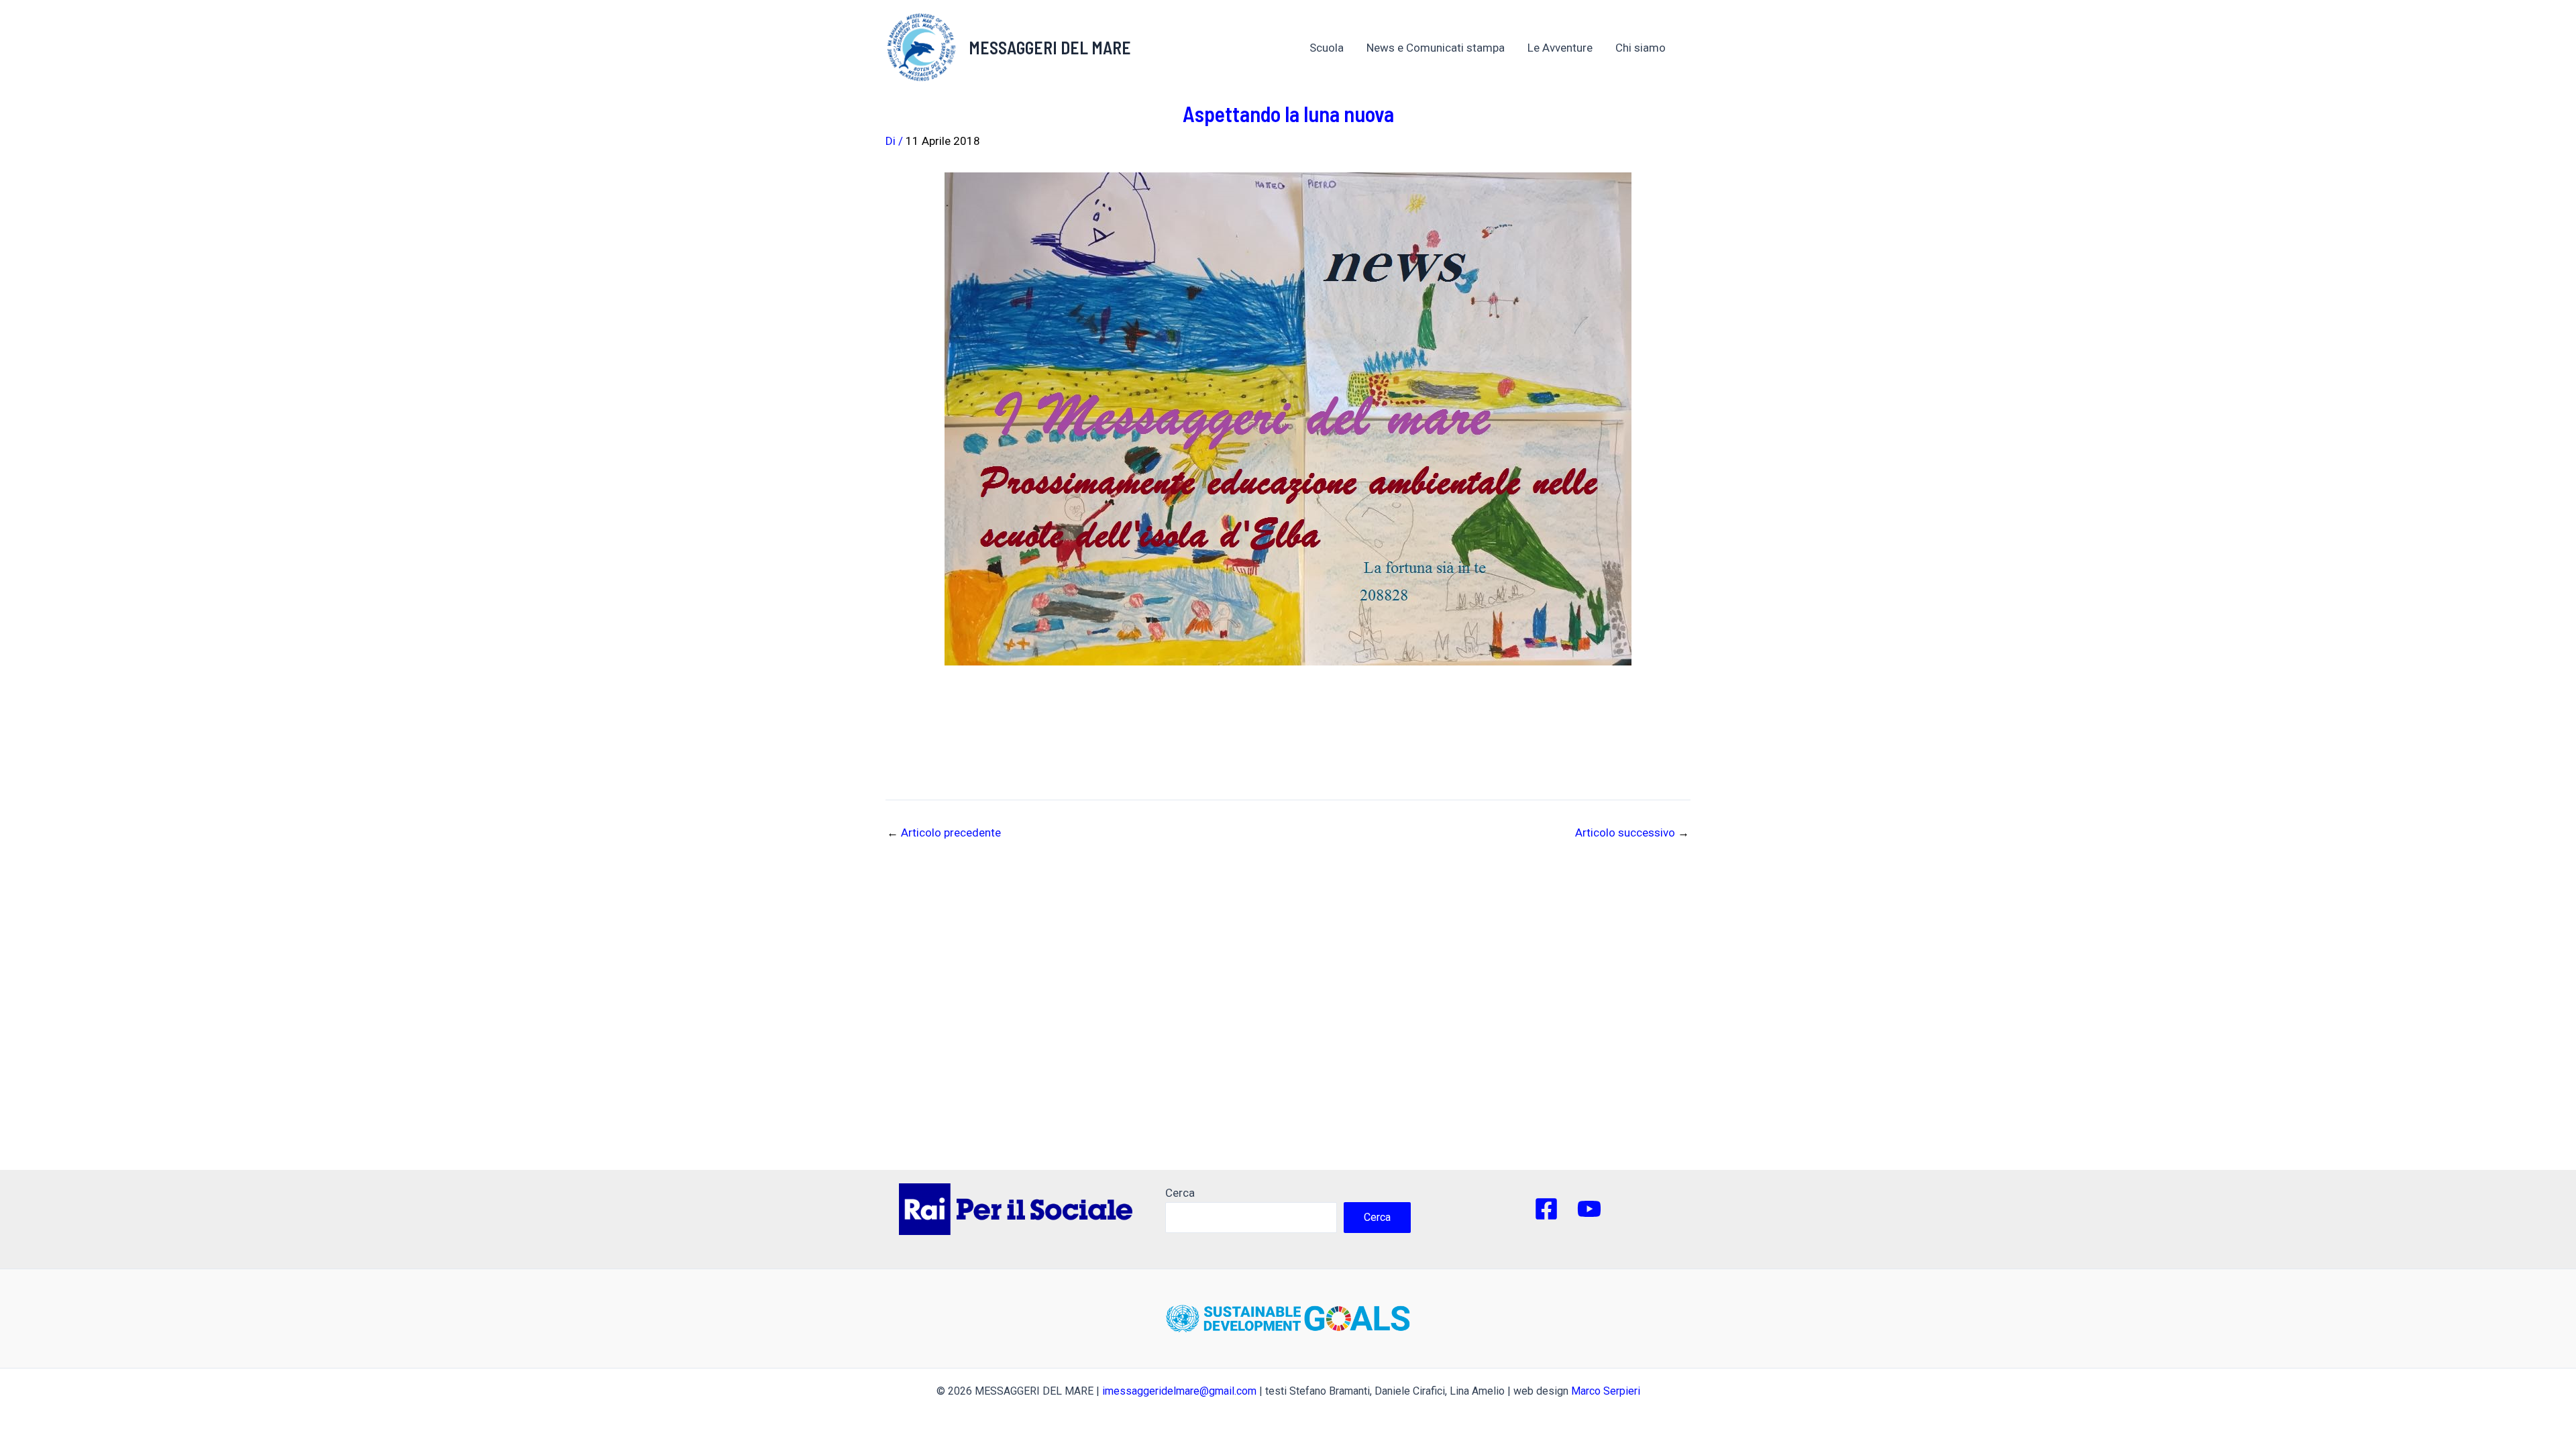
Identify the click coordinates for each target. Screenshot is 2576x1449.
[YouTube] (1589, 1209)
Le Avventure (1560, 48)
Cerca (1180, 1193)
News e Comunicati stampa (1436, 48)
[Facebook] (1546, 1209)
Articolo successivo (1632, 833)
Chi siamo (1641, 48)
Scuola (1327, 48)
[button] (1672, 48)
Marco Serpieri (1606, 1391)
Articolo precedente (944, 833)
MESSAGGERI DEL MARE (1050, 47)
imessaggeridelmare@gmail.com (1179, 1391)
